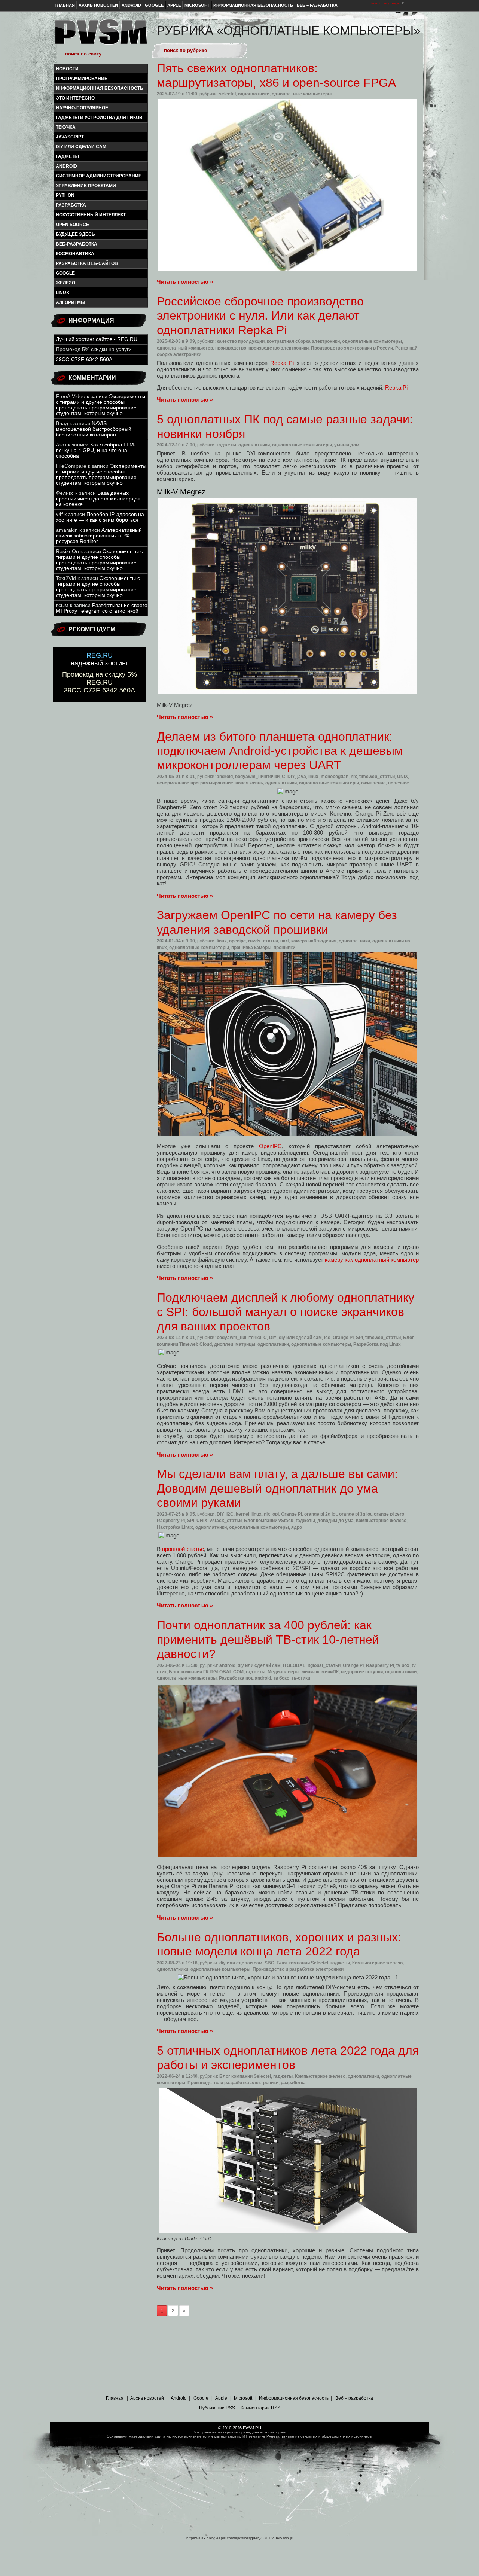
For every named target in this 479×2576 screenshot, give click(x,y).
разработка (71, 205)
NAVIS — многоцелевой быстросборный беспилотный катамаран (94, 429)
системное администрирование (99, 176)
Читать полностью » (185, 282)
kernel (242, 1514)
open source (72, 225)
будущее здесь (75, 234)
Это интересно (75, 98)
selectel (227, 94)
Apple (174, 5)
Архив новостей (98, 5)
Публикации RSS (217, 2408)
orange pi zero (389, 1514)
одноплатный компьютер (185, 348)
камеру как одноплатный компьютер (372, 1260)
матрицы (245, 1344)
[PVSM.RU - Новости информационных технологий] (100, 36)
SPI (359, 1338)
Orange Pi (343, 1338)
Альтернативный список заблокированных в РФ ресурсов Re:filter (99, 536)
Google (154, 5)
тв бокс (281, 1678)
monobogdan (335, 777)
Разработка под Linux (377, 1344)
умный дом (347, 445)
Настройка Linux (175, 1527)
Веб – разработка (317, 5)
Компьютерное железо (381, 1521)
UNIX (402, 777)
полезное (399, 783)
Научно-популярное (82, 108)
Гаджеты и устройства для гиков (99, 118)
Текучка (66, 127)
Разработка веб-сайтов (87, 263)
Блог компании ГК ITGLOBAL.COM (206, 1672)
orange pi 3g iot (355, 1514)
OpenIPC (270, 1146)
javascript (70, 137)
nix (354, 777)
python (65, 195)
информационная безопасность (100, 88)
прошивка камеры (251, 948)
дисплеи (224, 1344)
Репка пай (406, 348)
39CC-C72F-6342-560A (84, 359)
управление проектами (86, 186)
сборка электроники (179, 354)
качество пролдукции (241, 341)
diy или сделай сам (81, 147)
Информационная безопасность (253, 5)
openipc (237, 941)
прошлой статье (183, 1549)
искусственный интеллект (91, 215)
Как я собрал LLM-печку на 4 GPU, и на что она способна (96, 450)
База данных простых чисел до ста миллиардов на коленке (98, 499)
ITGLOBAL (294, 1665)
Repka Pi (282, 363)
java (302, 777)
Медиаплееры (283, 1672)
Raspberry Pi (171, 1521)
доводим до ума (335, 1521)
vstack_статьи (226, 1521)
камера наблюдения (314, 941)
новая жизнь (249, 783)
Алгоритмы (71, 302)
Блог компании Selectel (302, 1963)
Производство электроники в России (352, 348)
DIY (291, 777)
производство (231, 348)
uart (285, 941)
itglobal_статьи (324, 1665)
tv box (403, 1665)
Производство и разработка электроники (298, 1969)
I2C (230, 1514)
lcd (327, 1338)
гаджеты (67, 156)
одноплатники (254, 94)
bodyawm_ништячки (257, 777)
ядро (297, 1527)
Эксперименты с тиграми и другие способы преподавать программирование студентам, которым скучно (100, 405)
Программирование (82, 79)
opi (276, 1514)
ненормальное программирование (195, 783)
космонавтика (75, 254)
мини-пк (310, 1672)
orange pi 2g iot (321, 1514)
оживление (373, 783)
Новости (67, 69)
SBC (269, 1963)
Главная (65, 5)
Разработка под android (245, 1678)
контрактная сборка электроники (303, 341)
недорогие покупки (362, 1672)
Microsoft (197, 5)
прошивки (284, 948)
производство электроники (279, 348)
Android (131, 5)
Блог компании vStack (269, 1521)
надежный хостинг (100, 659)
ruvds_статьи (263, 941)
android (66, 166)
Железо (65, 283)
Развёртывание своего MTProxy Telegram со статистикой (102, 608)
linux (62, 293)
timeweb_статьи (377, 777)
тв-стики (301, 1678)
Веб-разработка (77, 244)
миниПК (330, 1672)
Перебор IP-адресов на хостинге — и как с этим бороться (100, 517)
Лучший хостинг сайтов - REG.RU (97, 339)
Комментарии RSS (260, 2408)
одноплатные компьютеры (302, 94)
